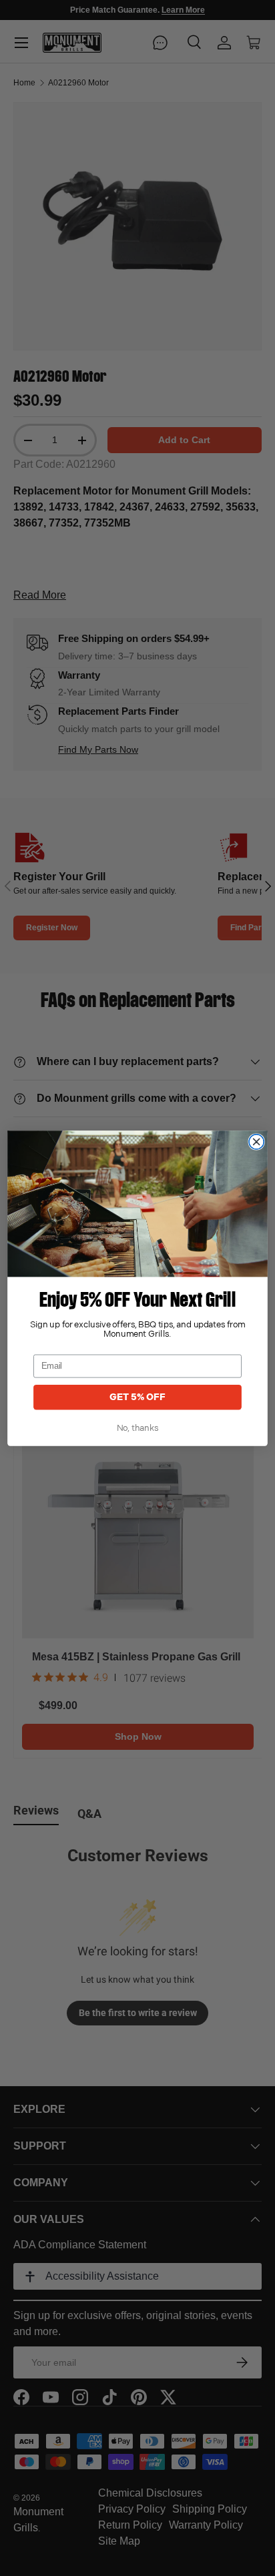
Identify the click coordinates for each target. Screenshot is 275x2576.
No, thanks (138, 1428)
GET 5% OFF (137, 1397)
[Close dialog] (256, 1141)
